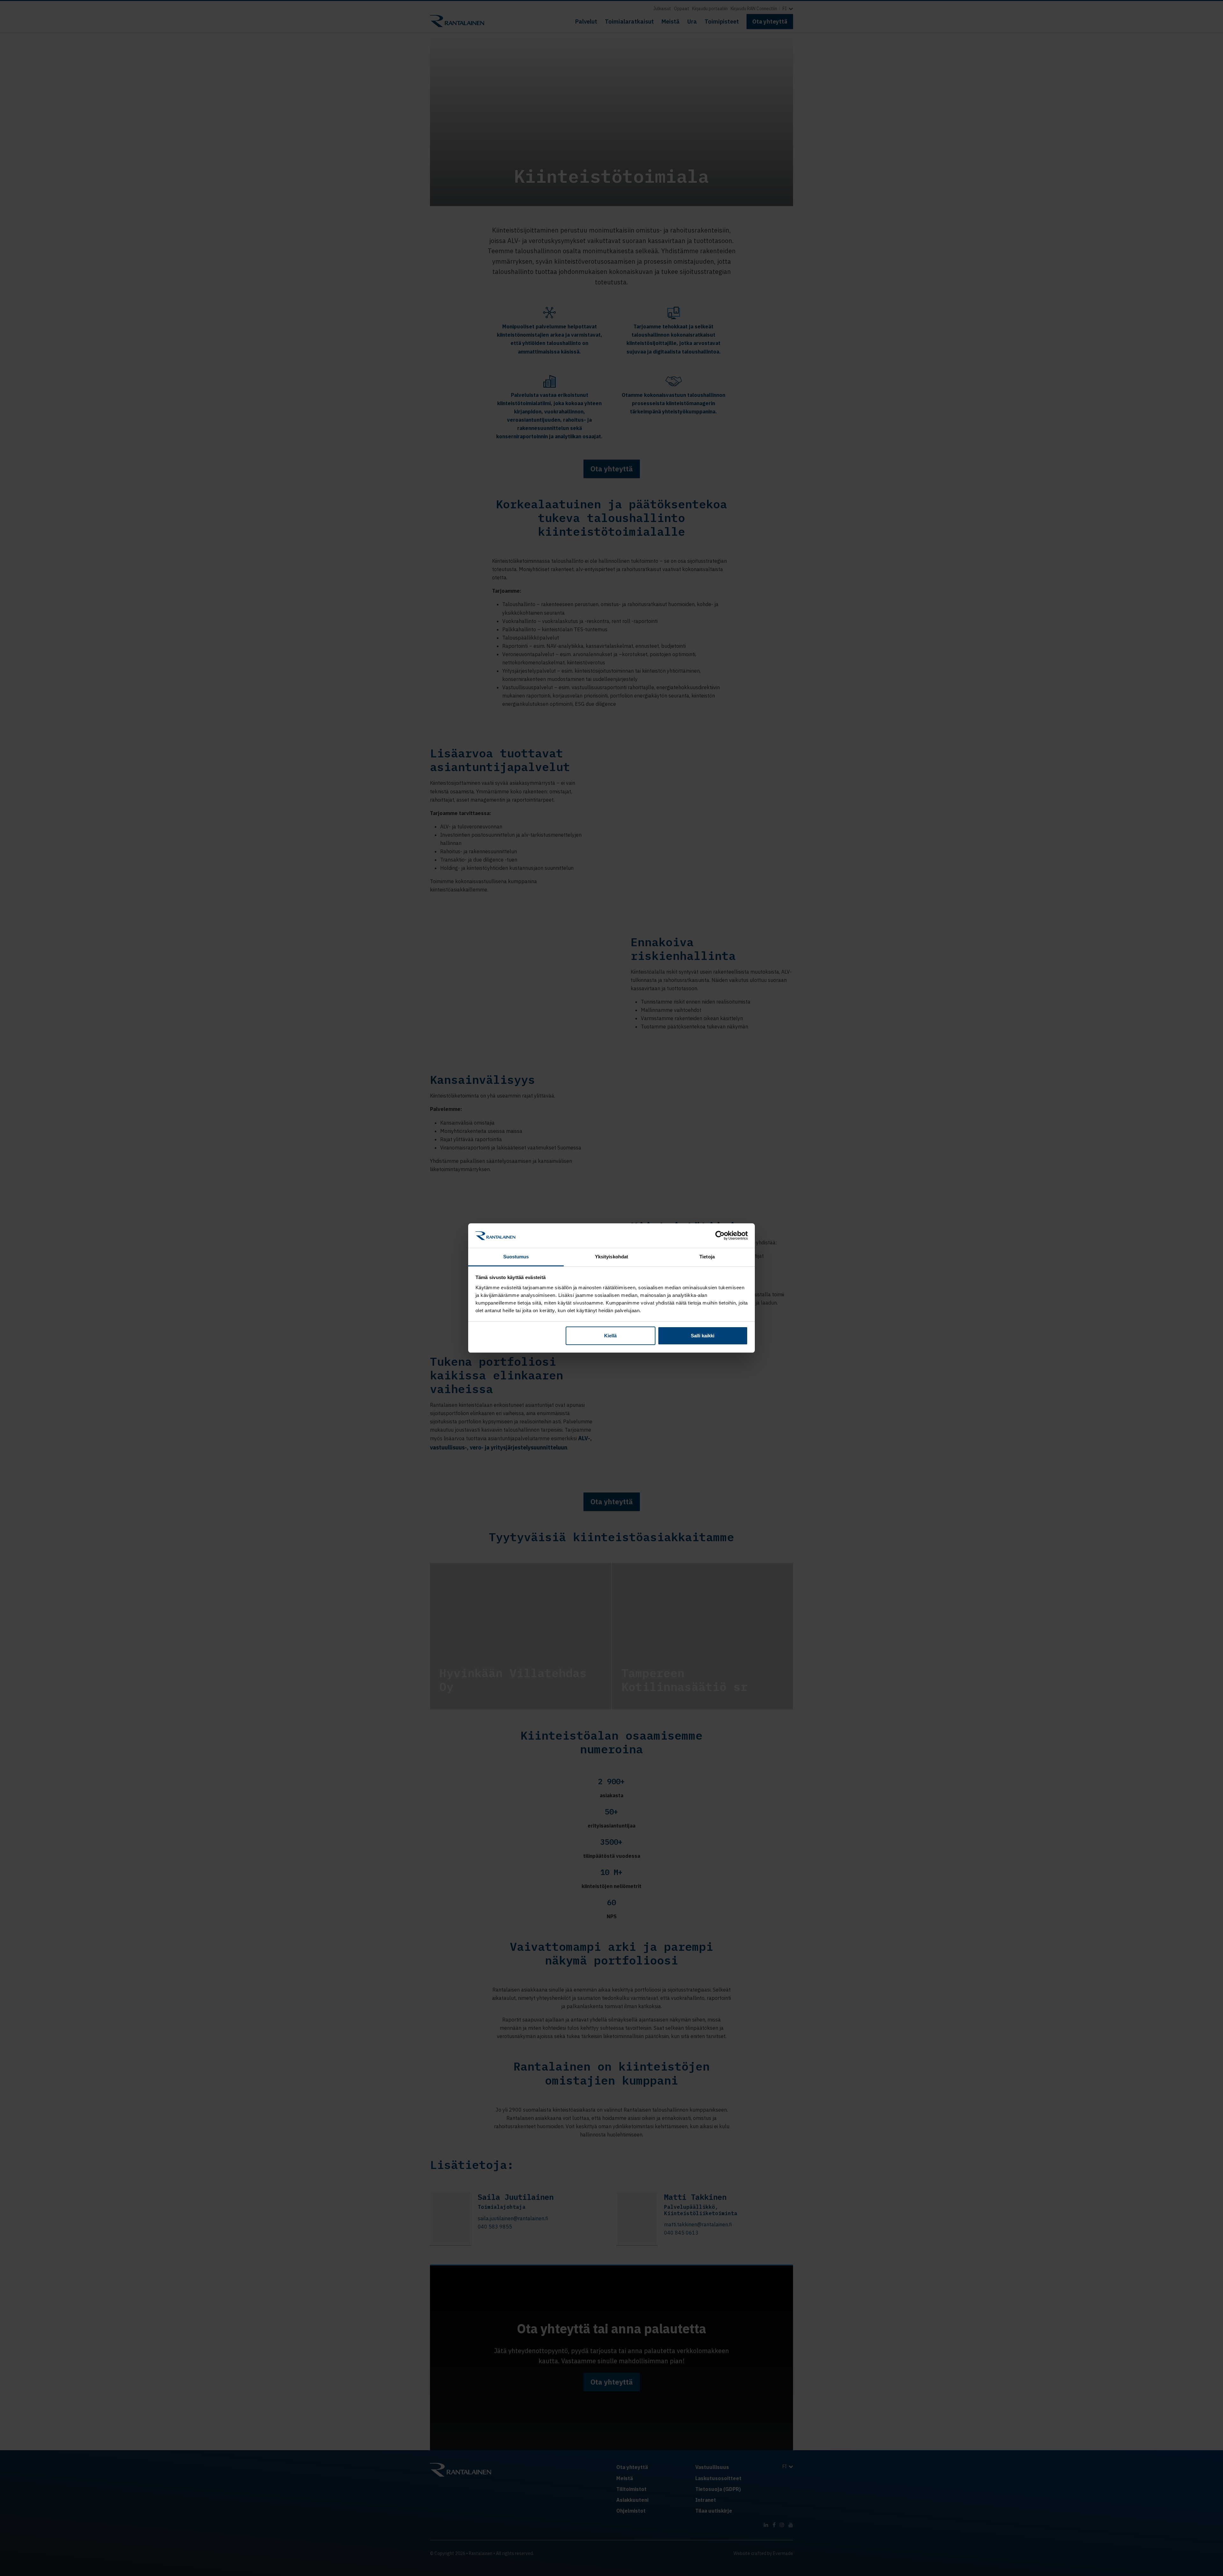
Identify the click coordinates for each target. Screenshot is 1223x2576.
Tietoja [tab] (707, 1257)
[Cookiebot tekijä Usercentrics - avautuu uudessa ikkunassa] (720, 1235)
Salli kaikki (703, 1336)
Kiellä (610, 1336)
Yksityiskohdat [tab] (611, 1257)
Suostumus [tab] (516, 1257)
